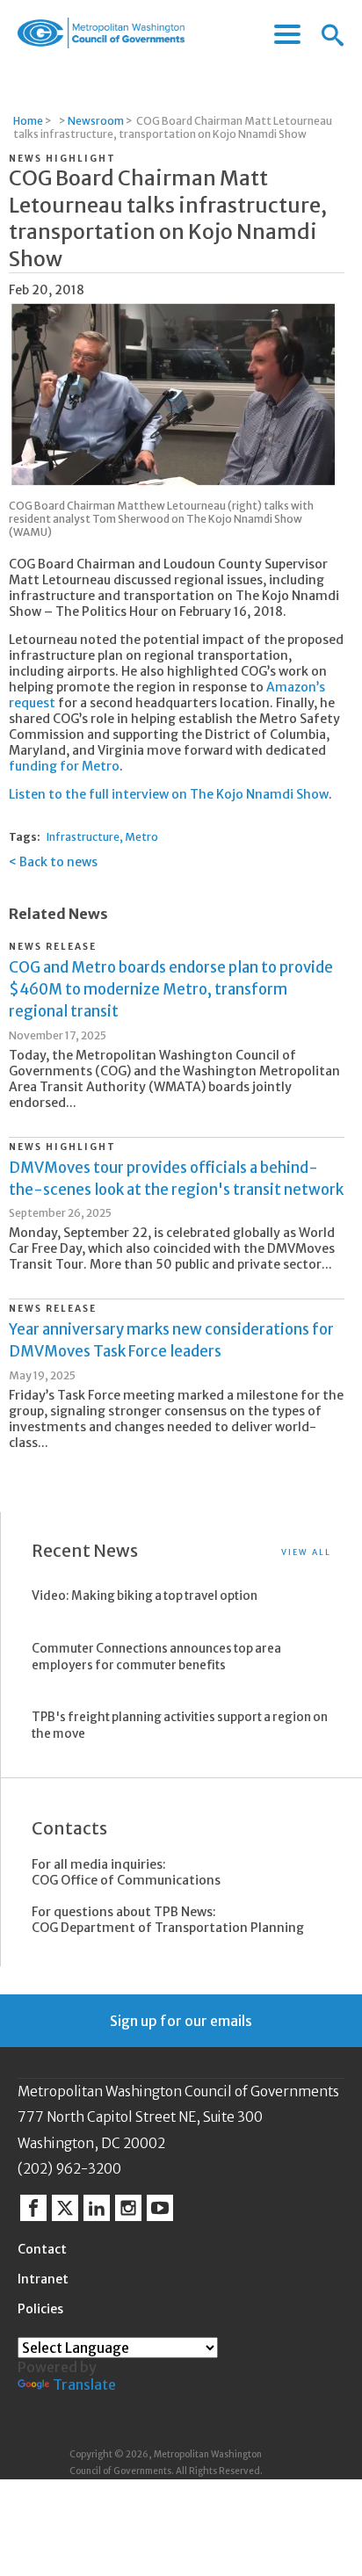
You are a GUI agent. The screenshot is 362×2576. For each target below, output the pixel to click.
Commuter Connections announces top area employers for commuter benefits (156, 1657)
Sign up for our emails (181, 2021)
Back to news (58, 862)
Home (28, 121)
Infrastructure (83, 837)
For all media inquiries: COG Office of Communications (126, 1872)
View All (306, 1552)
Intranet (43, 2279)
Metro (141, 837)
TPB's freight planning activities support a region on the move (180, 1726)
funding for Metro (64, 766)
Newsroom (96, 121)
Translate (84, 2384)
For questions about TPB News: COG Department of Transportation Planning (168, 1920)
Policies (40, 2309)
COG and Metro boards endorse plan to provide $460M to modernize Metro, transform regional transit (171, 989)
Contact (42, 2249)
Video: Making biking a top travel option (145, 1596)
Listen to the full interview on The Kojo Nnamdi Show (169, 794)
